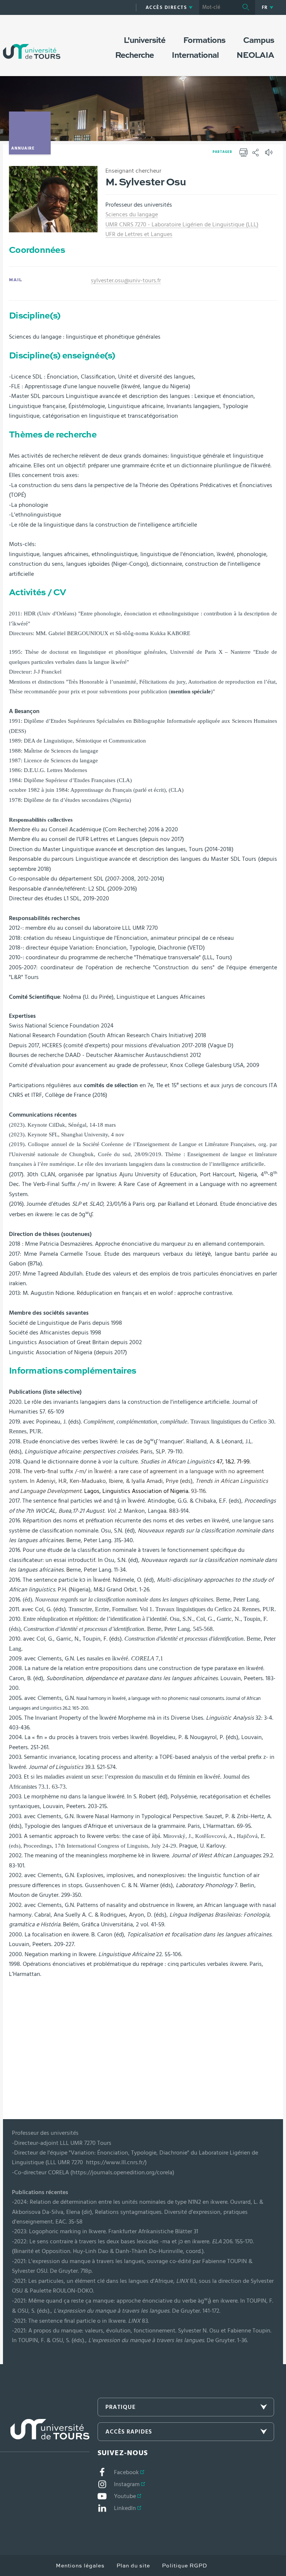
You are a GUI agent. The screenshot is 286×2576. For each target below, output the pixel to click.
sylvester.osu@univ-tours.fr (126, 280)
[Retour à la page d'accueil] (32, 44)
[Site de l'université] (45, 2436)
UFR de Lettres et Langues (139, 234)
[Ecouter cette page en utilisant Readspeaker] (270, 155)
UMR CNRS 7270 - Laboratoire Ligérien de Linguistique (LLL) (182, 225)
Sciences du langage (132, 214)
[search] (218, 7)
